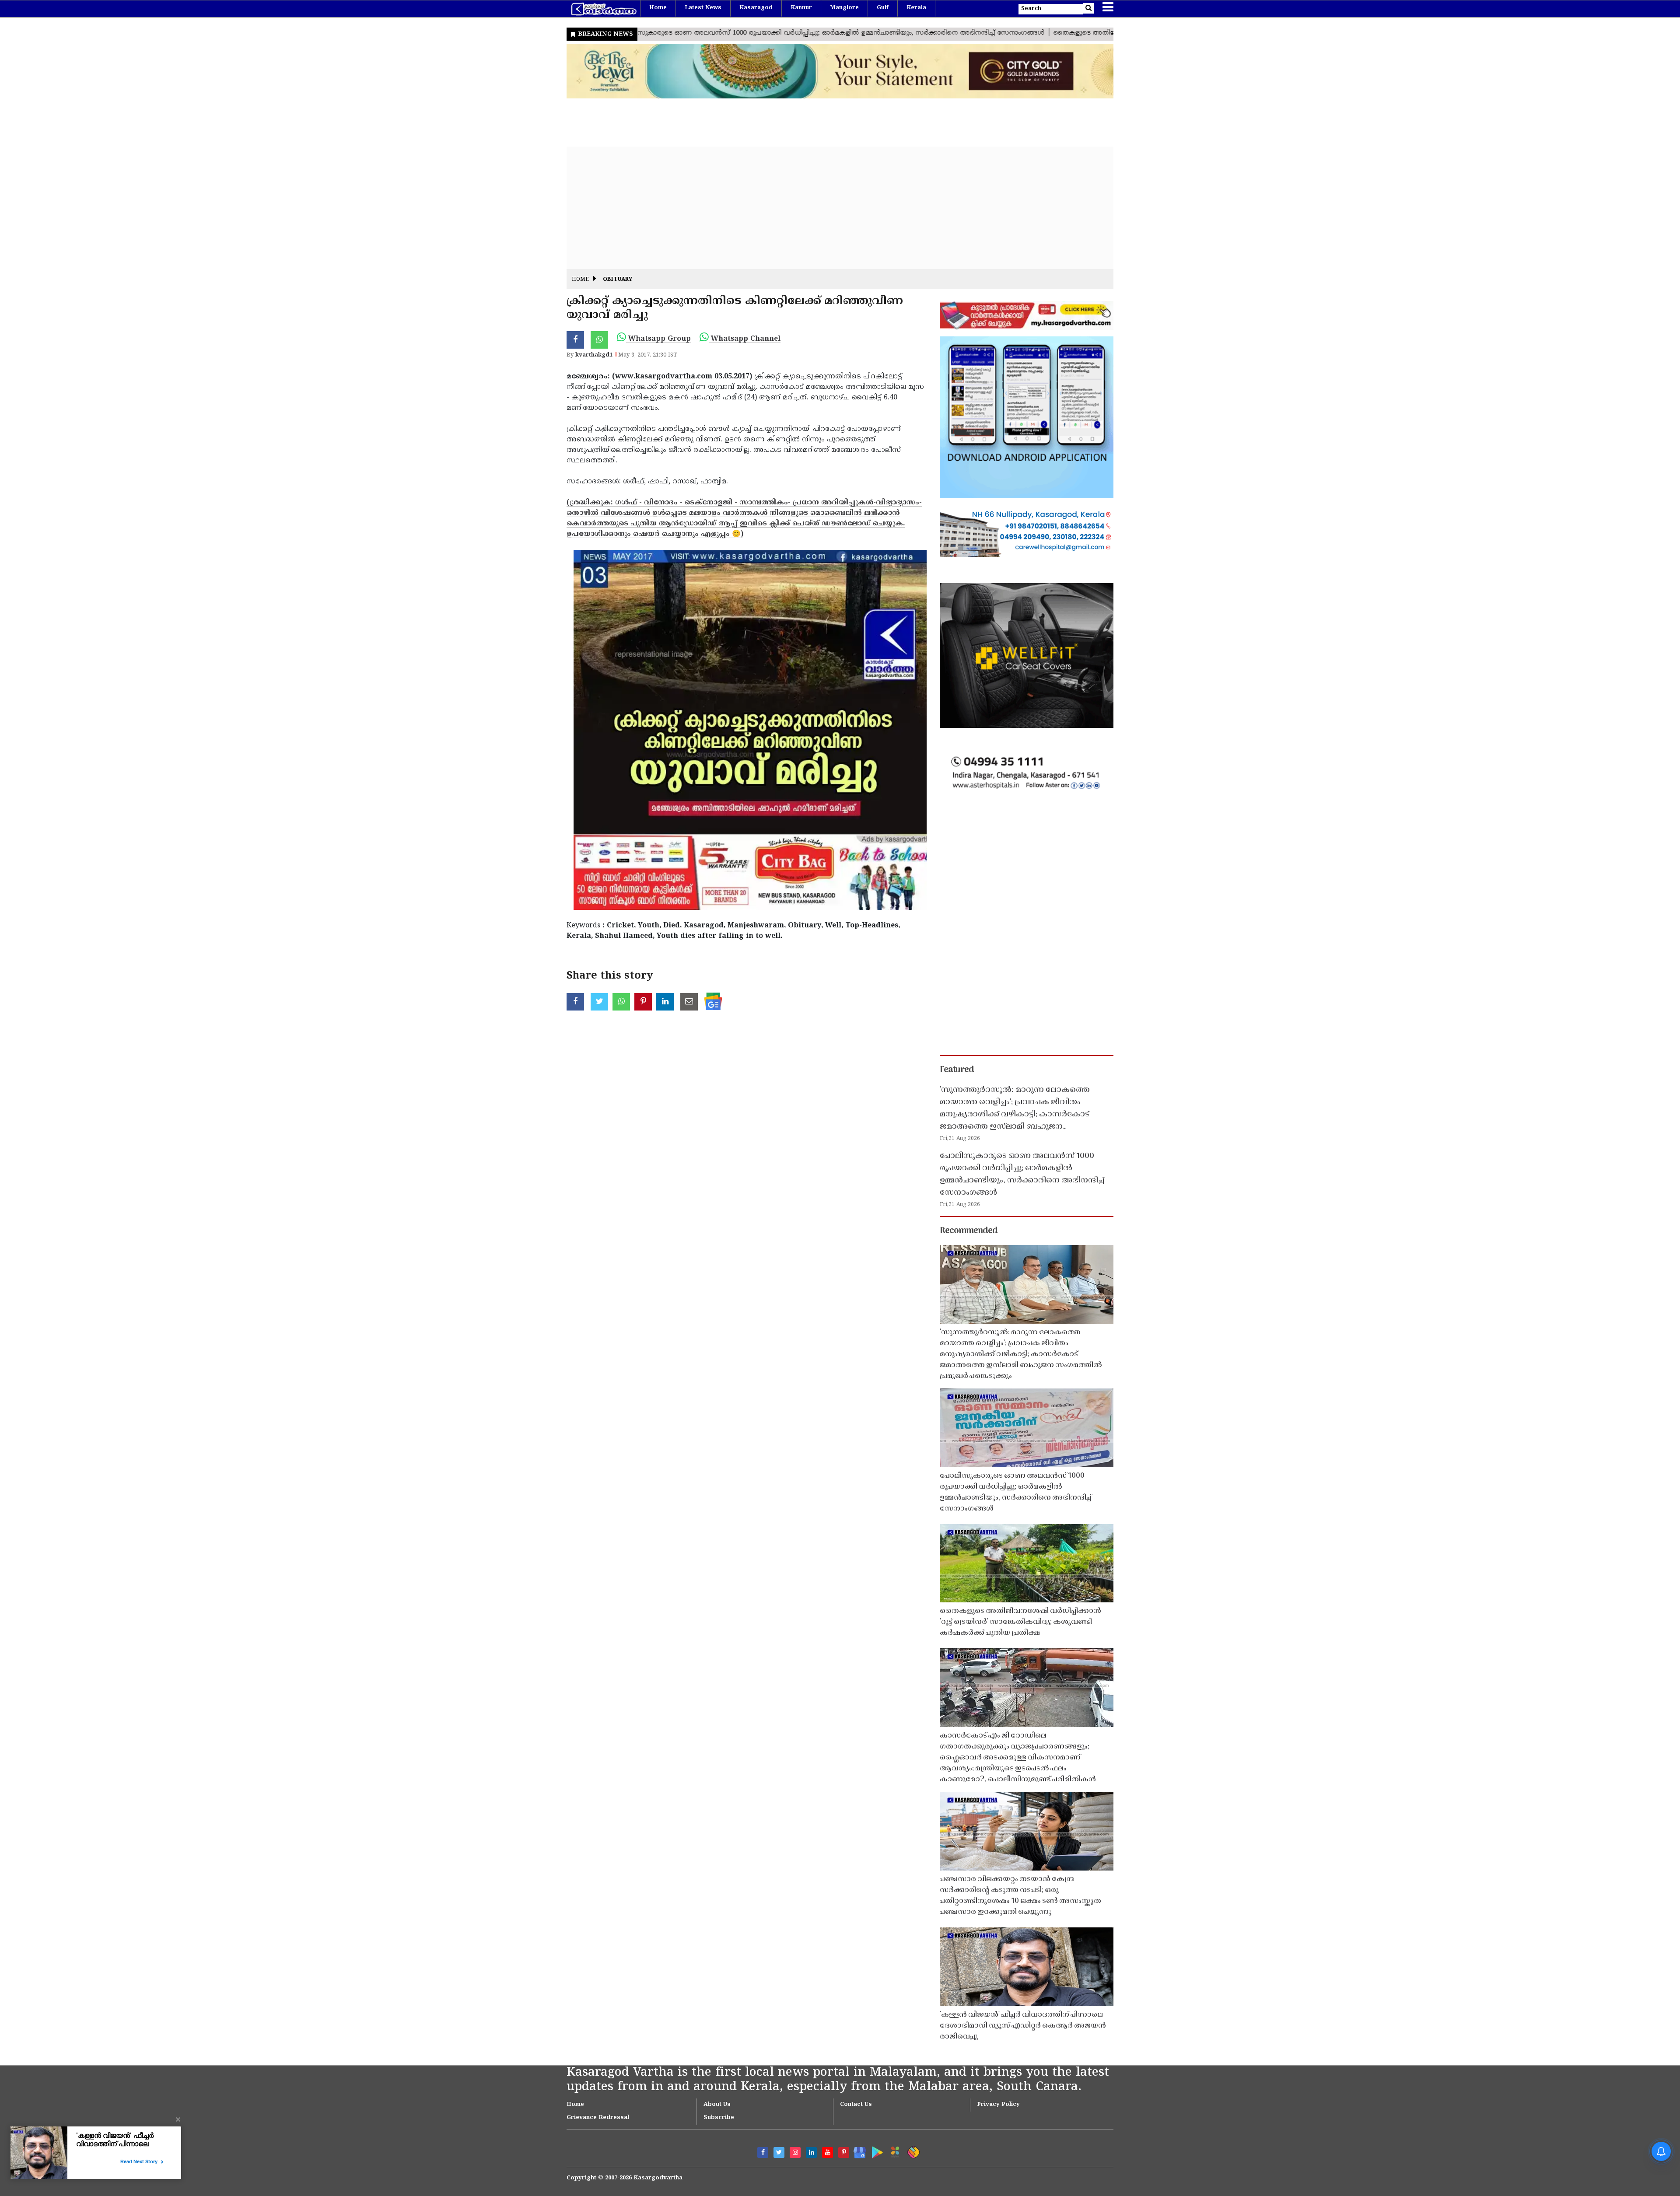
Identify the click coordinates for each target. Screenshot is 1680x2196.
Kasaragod (756, 8)
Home (658, 8)
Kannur (801, 8)
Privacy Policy (998, 2105)
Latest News (703, 8)
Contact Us (856, 2105)
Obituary (618, 280)
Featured (957, 1070)
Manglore (844, 8)
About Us (717, 2105)
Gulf (883, 8)
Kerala (916, 8)
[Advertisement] (829, 208)
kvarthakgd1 (594, 355)
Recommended (969, 1231)
